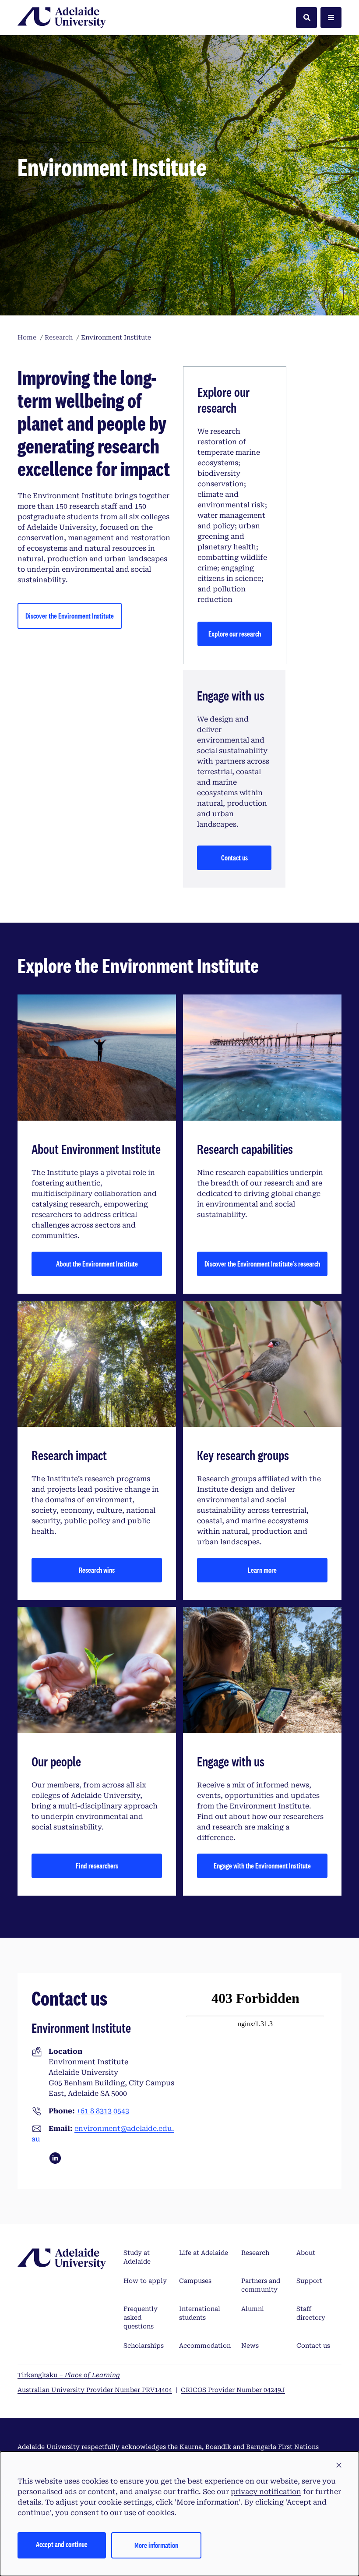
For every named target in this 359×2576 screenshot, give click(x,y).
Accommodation (205, 2346)
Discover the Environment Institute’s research (262, 1264)
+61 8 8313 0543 (103, 2111)
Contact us (234, 858)
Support (309, 2281)
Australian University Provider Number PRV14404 (95, 2390)
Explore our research (235, 634)
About (306, 2253)
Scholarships (144, 2346)
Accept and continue (62, 2544)
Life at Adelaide (204, 2253)
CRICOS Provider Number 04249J (233, 2390)
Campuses (195, 2281)
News (250, 2346)
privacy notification (266, 2492)
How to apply (145, 2281)
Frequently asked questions (141, 2318)
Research (255, 2253)
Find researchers (97, 1866)
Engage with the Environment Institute (262, 1866)
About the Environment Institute (97, 1264)
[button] (339, 2466)
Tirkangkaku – (69, 2375)
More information (156, 2545)
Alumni (253, 2309)
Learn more (262, 1570)
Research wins (97, 1570)
